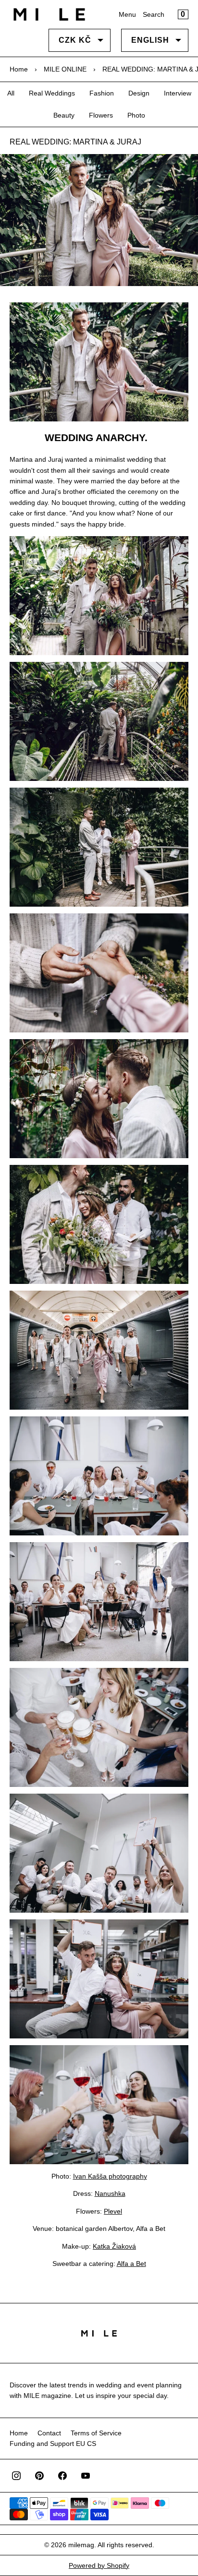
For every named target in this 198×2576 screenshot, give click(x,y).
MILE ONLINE (65, 69)
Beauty (64, 115)
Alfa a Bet (131, 2264)
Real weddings (52, 93)
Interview (178, 93)
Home (19, 69)
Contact (49, 2433)
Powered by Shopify (99, 2565)
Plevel (113, 2211)
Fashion (102, 93)
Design (139, 93)
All (11, 93)
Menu (127, 14)
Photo (136, 115)
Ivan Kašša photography (110, 2176)
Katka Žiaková (114, 2246)
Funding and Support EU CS (53, 2444)
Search (154, 14)
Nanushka (110, 2193)
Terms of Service (96, 2433)
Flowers (101, 115)
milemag (81, 2545)
